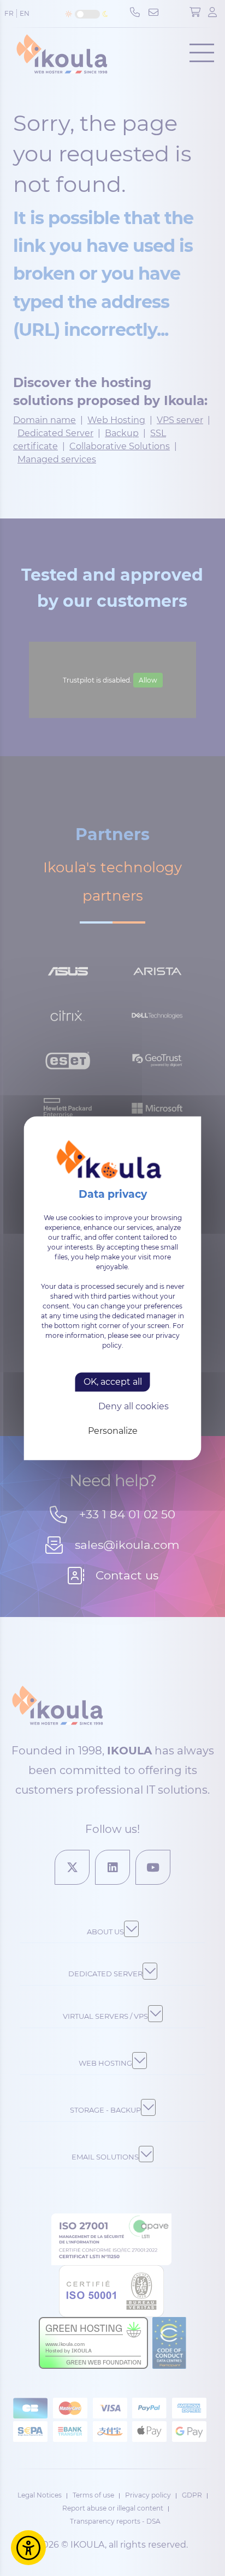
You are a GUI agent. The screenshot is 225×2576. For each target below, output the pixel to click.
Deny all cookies (134, 1407)
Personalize (113, 1431)
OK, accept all (113, 1382)
